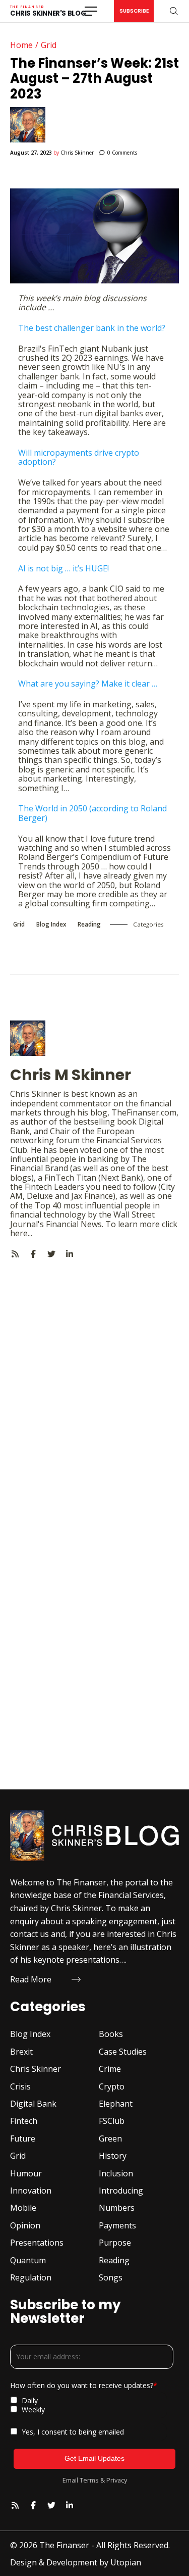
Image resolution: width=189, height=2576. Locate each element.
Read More (31, 1979)
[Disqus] (94, 1385)
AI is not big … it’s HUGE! (64, 568)
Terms (89, 2480)
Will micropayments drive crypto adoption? (79, 457)
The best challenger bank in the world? (92, 328)
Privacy (117, 2480)
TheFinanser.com (144, 1112)
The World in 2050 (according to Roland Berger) (92, 813)
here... (21, 1233)
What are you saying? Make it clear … (88, 684)
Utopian (126, 2562)
